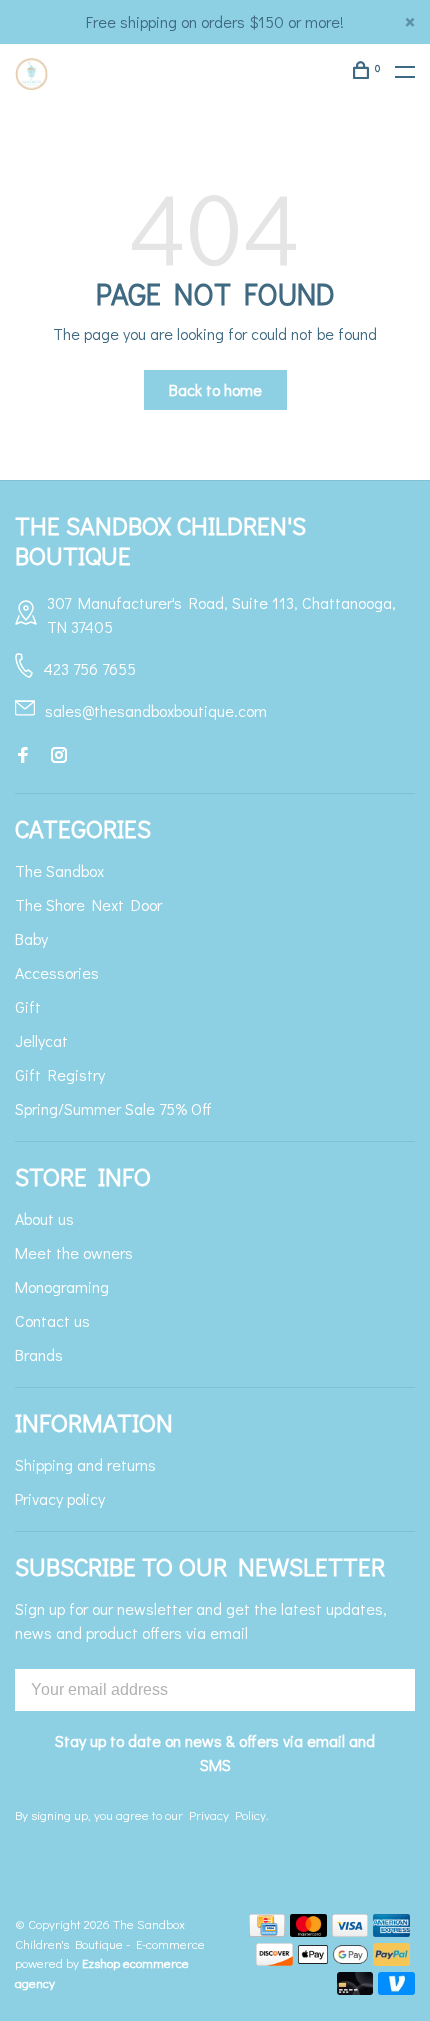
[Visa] (350, 1930)
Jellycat (41, 1040)
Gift (28, 1006)
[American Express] (391, 1930)
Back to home (215, 389)
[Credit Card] (267, 1930)
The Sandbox (59, 870)
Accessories (57, 972)
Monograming (62, 1286)
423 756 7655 (89, 668)
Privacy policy (60, 1498)
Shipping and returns (85, 1464)
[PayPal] (391, 1959)
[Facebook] (23, 755)
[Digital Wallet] (333, 1959)
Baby (31, 938)
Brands (39, 1354)
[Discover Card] (274, 1959)
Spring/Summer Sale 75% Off (113, 1108)
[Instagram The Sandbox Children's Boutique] (59, 755)
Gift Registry (60, 1074)
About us (44, 1218)
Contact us (52, 1320)
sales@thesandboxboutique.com (156, 710)
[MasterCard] (308, 1930)
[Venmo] (396, 1988)
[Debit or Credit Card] (355, 1988)
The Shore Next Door (88, 904)
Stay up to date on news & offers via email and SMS (215, 1752)
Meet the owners (74, 1252)
